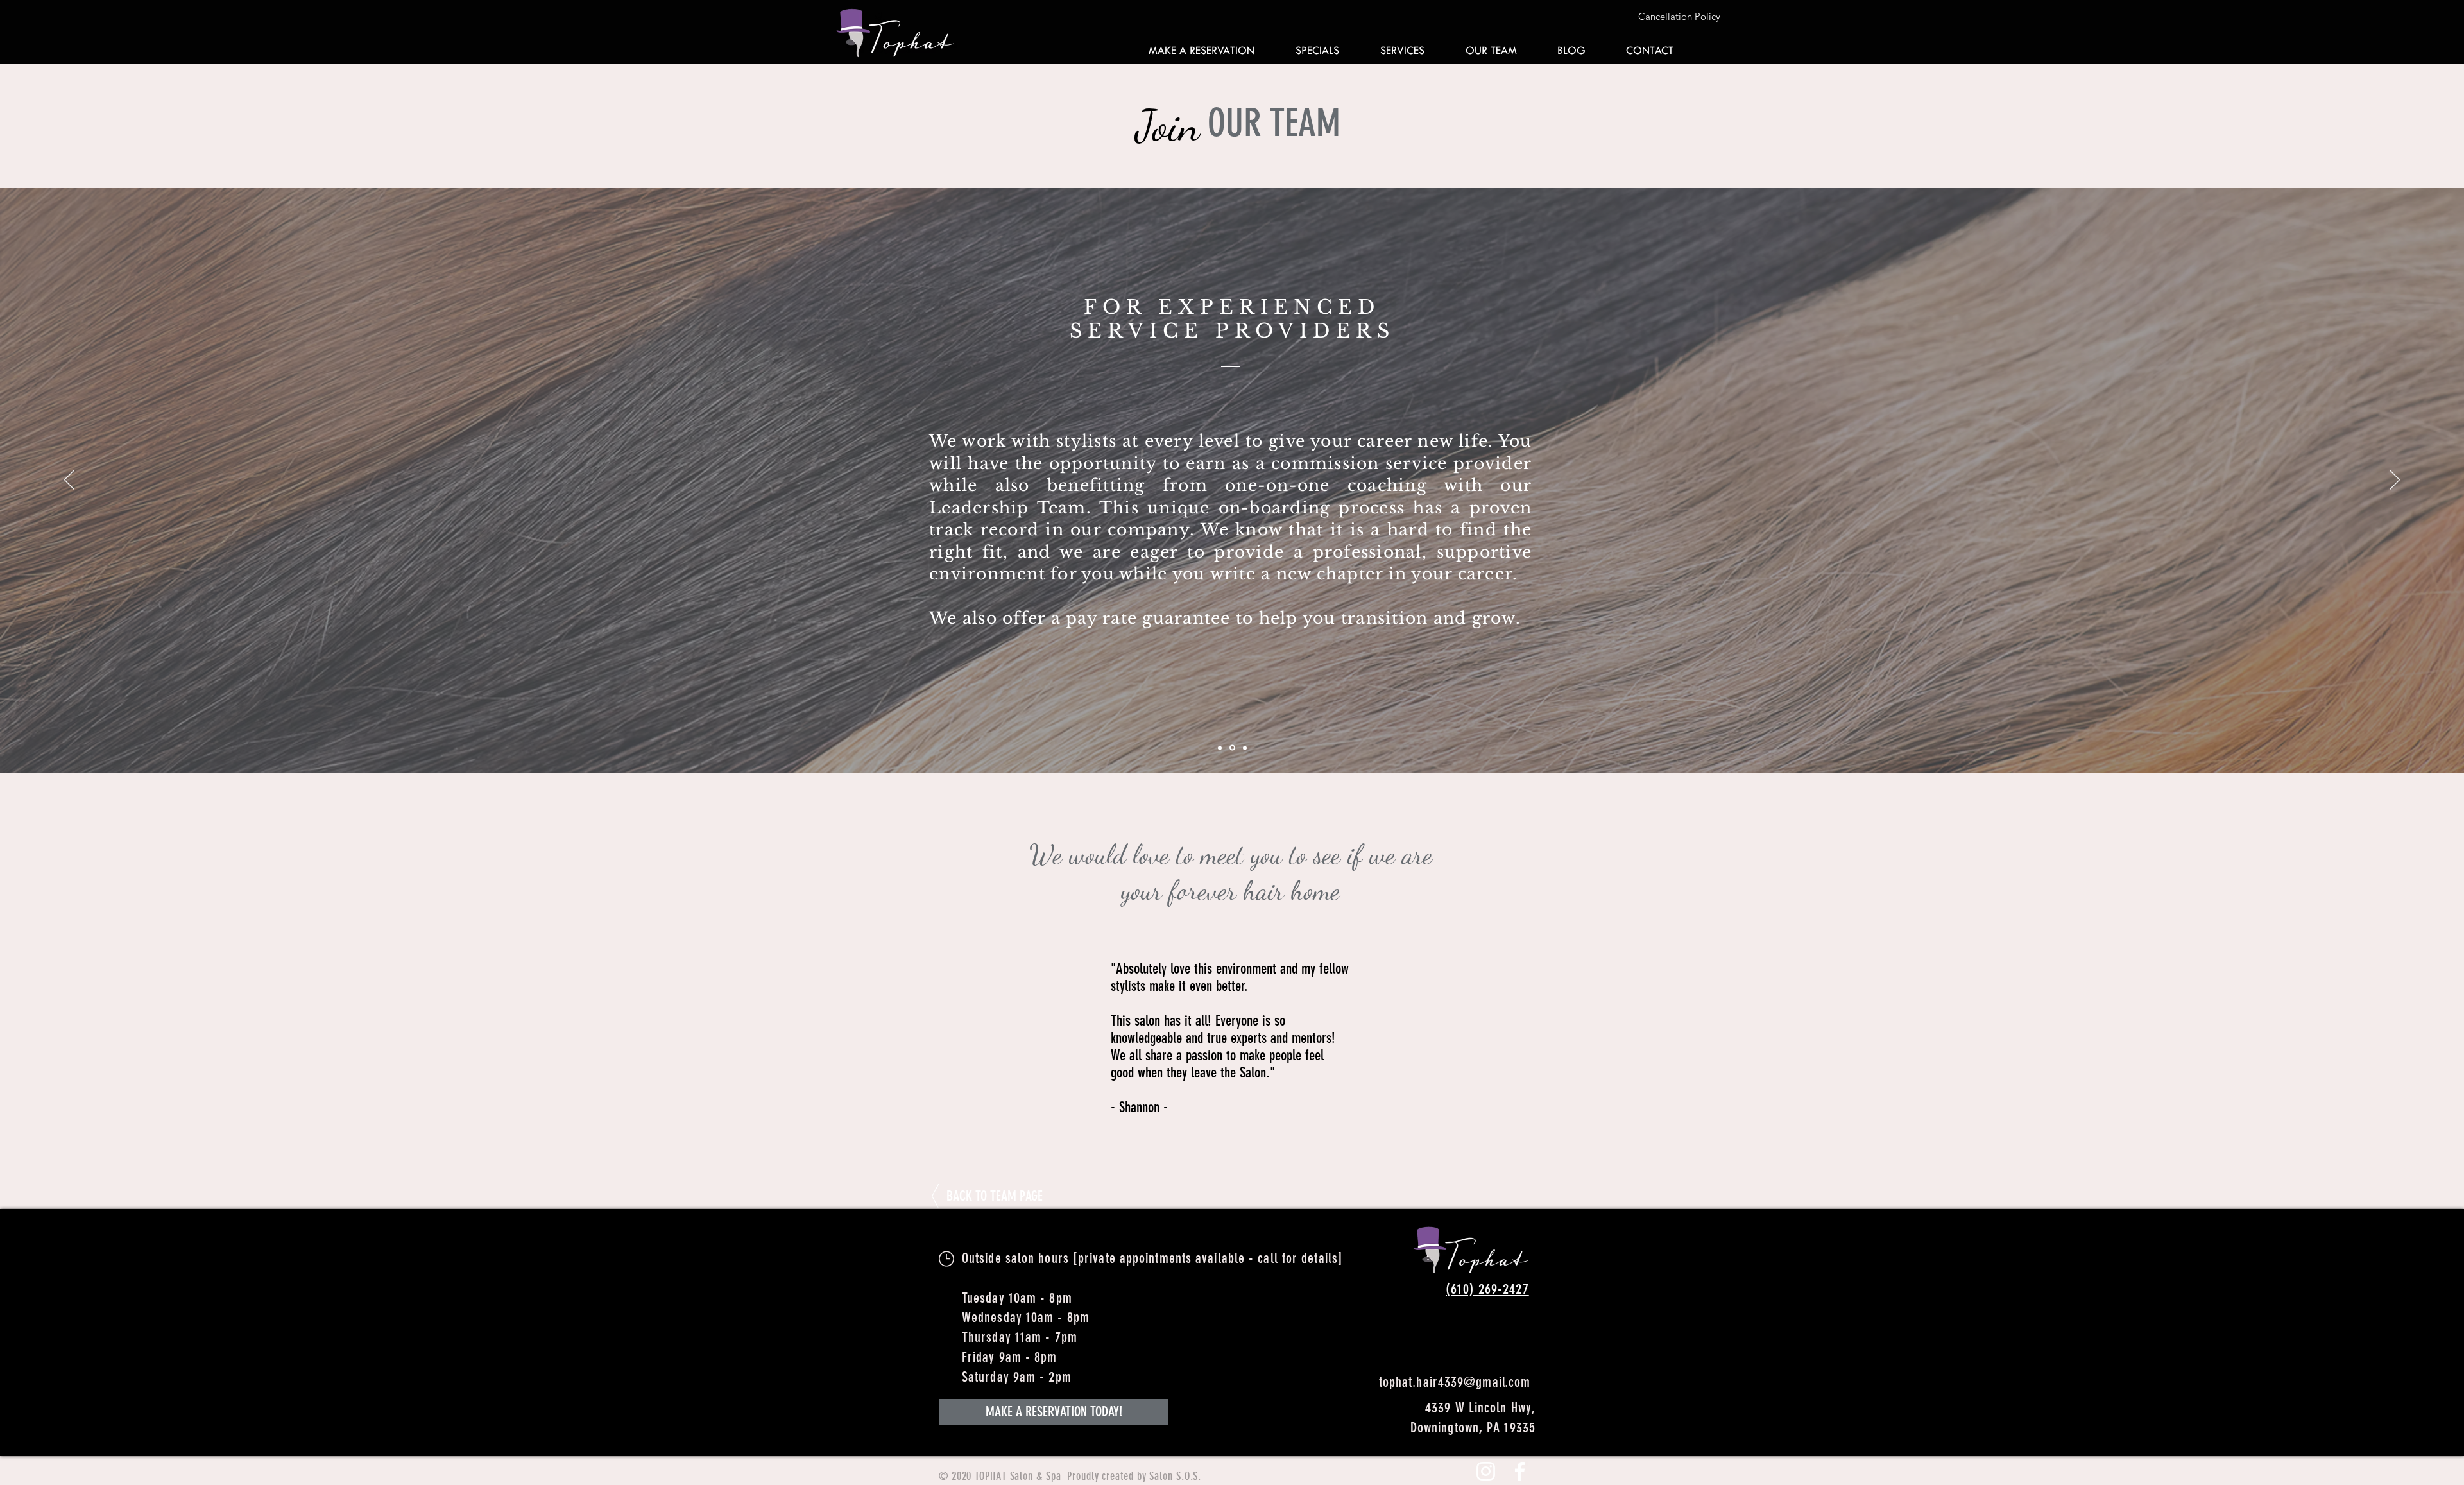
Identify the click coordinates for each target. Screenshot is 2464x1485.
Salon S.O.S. (1175, 1476)
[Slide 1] (1221, 748)
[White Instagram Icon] (1486, 1471)
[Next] (2395, 481)
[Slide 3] (1245, 748)
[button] (1635, 16)
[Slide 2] (1233, 748)
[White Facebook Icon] (1520, 1471)
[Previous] (69, 481)
